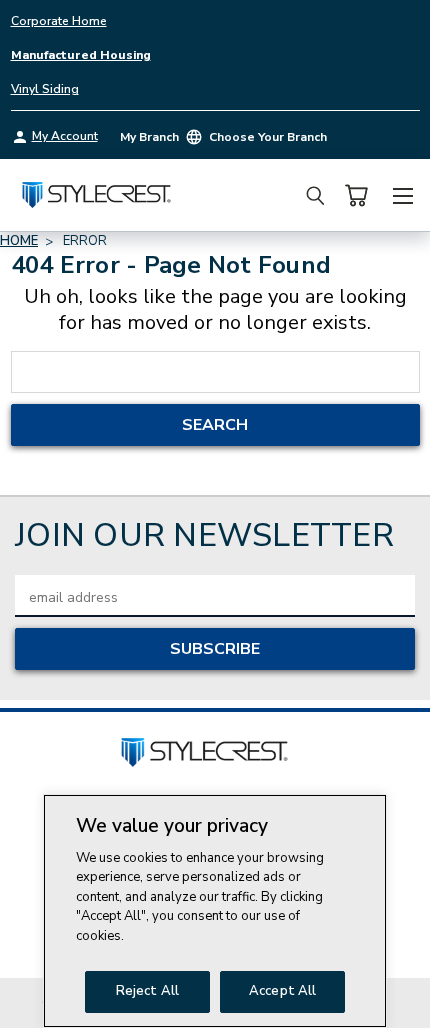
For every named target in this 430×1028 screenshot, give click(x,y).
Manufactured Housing (81, 55)
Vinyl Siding (45, 89)
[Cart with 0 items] (356, 195)
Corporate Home (59, 21)
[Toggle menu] (402, 193)
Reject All (147, 991)
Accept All (282, 991)
